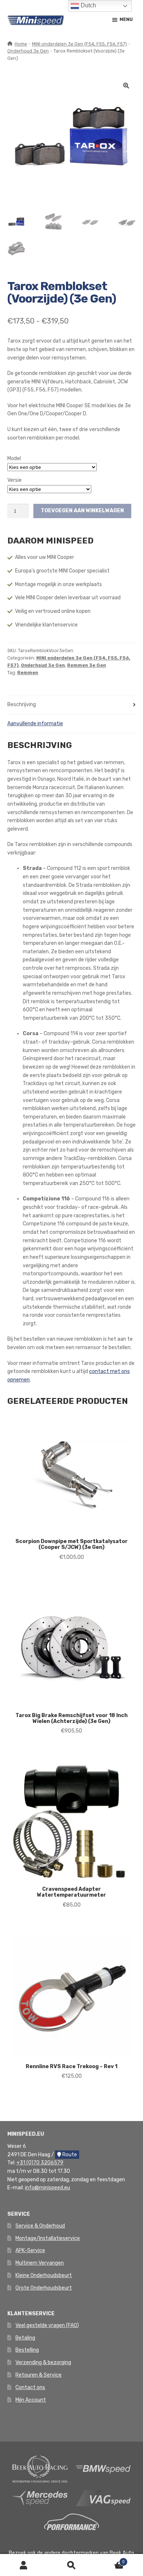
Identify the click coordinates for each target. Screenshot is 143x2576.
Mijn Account (31, 2400)
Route (69, 2155)
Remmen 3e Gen (87, 665)
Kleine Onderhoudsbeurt (44, 2275)
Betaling (25, 2338)
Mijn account (24, 2565)
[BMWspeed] (103, 2469)
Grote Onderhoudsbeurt (44, 2288)
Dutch (88, 5)
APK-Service (30, 2250)
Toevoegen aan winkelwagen (82, 511)
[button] (126, 86)
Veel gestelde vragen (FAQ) (47, 2325)
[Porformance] (71, 2521)
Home (21, 44)
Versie (14, 480)
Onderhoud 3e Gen (28, 51)
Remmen (28, 673)
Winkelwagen (110, 2560)
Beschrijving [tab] (22, 704)
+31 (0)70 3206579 (40, 2163)
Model (14, 458)
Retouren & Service (38, 2375)
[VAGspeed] (103, 2498)
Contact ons (30, 2387)
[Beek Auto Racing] (40, 2469)
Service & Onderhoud (40, 2226)
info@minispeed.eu (47, 2188)
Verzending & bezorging (43, 2362)
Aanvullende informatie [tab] (35, 724)
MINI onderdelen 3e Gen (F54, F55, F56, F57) (79, 44)
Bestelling (27, 2350)
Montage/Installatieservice (48, 2238)
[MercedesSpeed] (40, 2498)
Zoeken (71, 2565)
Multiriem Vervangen (40, 2263)
